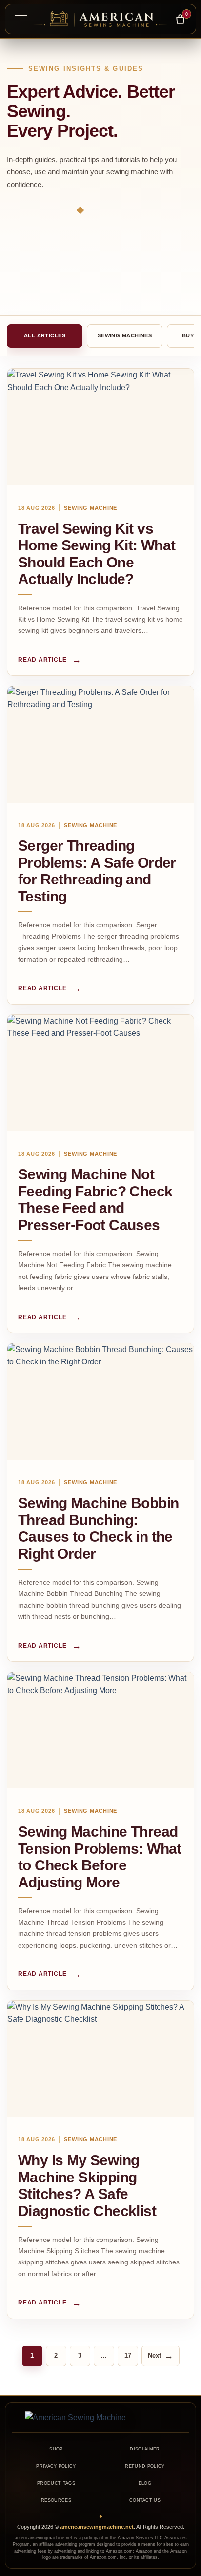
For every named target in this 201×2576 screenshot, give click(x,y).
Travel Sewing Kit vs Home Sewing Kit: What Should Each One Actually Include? (97, 554)
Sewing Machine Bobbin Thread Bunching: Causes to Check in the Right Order (98, 1528)
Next (161, 2356)
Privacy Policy (56, 2466)
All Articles (45, 335)
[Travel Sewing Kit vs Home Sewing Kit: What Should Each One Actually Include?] (100, 427)
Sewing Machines (125, 335)
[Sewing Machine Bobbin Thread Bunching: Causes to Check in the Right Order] (100, 1402)
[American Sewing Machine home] (100, 2418)
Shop (56, 2449)
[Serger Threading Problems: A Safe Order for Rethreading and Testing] (100, 744)
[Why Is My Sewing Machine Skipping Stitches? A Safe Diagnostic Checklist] (100, 2059)
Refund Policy (145, 2466)
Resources (56, 2500)
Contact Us (145, 2500)
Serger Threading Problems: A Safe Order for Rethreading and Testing (97, 871)
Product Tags (56, 2483)
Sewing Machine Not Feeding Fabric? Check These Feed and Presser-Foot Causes (95, 1200)
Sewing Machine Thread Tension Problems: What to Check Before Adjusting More (100, 1857)
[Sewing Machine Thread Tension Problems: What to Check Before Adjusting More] (100, 1730)
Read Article (50, 660)
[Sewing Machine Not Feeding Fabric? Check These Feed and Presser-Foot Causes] (100, 1073)
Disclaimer (145, 2449)
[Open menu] (20, 15)
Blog (145, 2483)
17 (128, 2356)
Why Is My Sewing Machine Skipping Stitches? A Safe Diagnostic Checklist (87, 2186)
